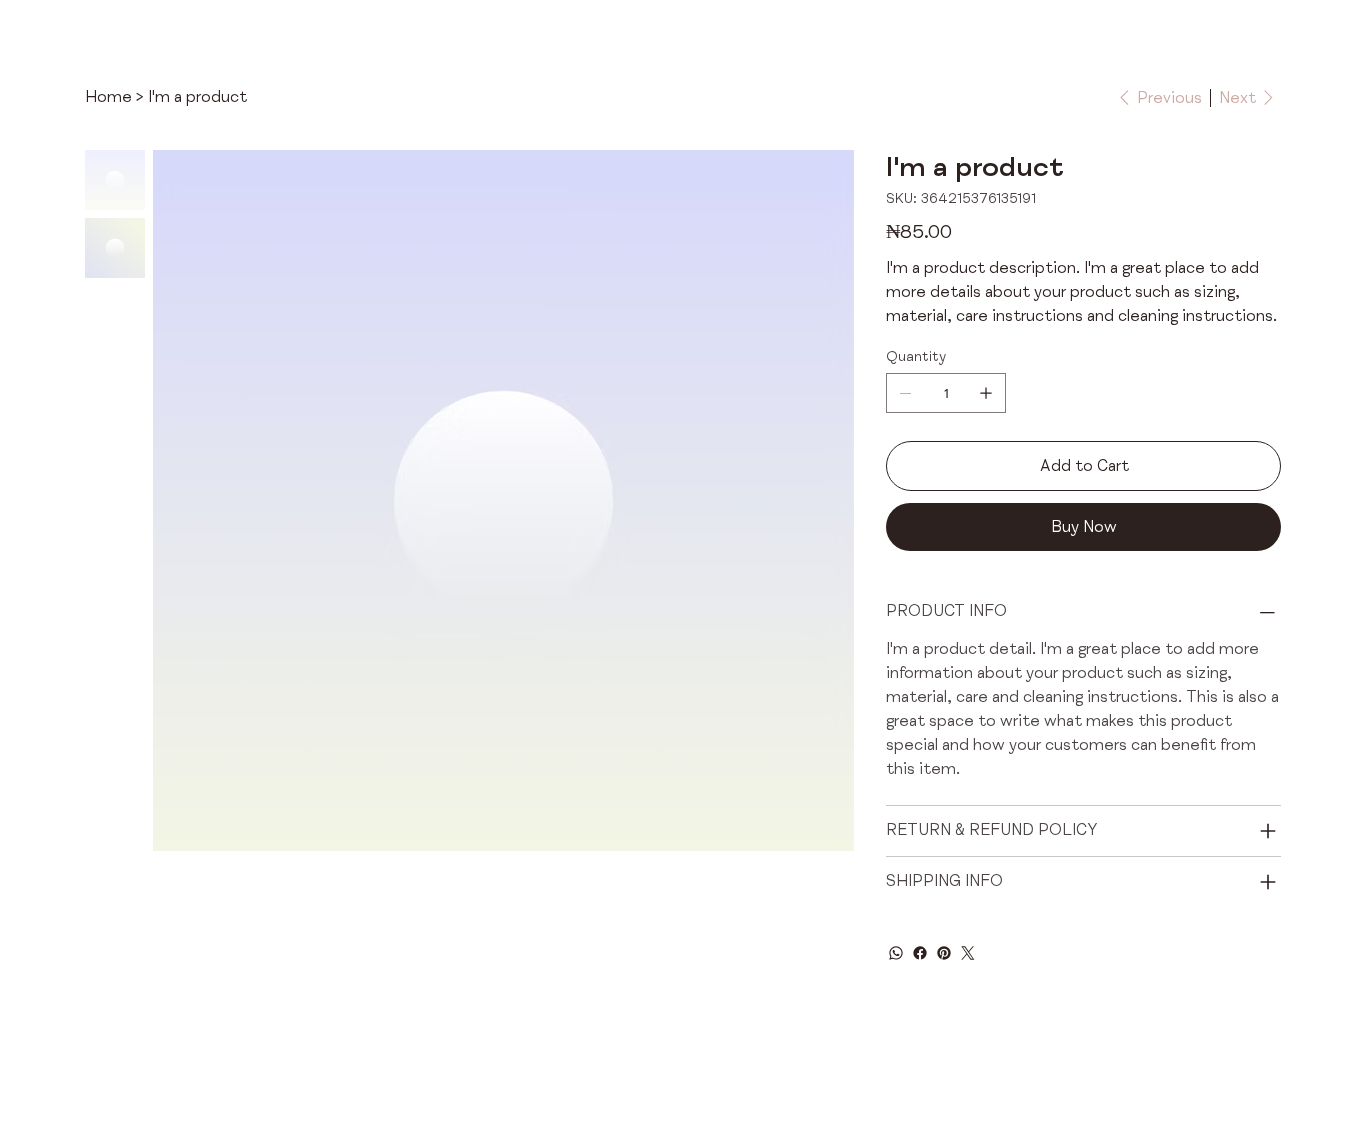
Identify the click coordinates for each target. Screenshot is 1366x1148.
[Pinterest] (944, 953)
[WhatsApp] (896, 953)
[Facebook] (920, 953)
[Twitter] (968, 953)
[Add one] (986, 393)
